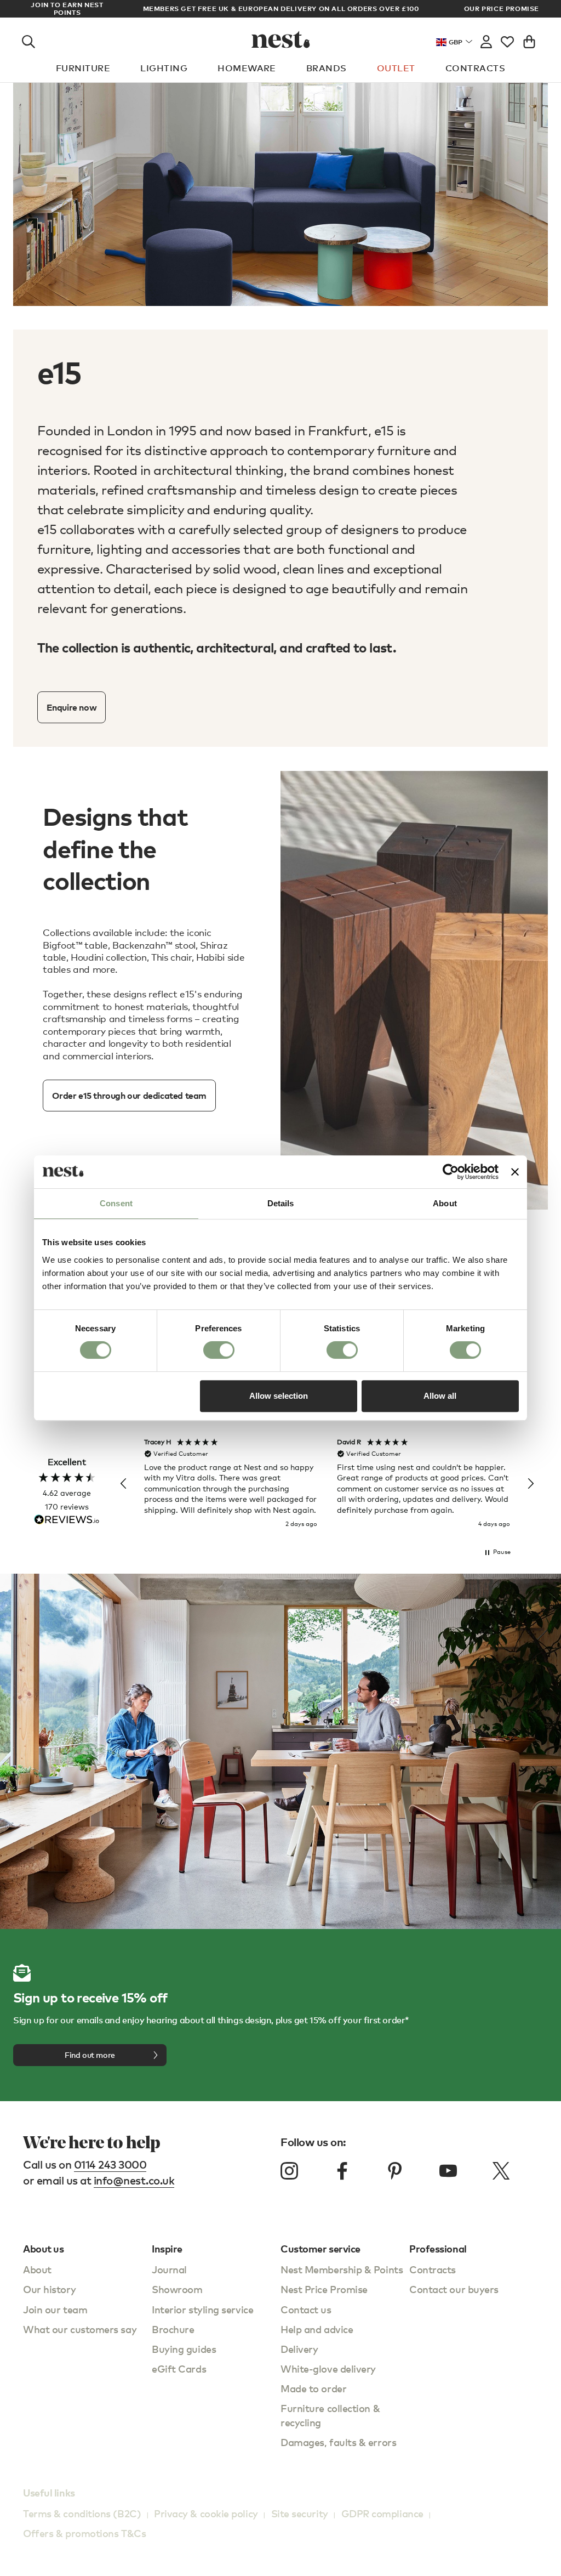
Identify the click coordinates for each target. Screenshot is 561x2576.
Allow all (440, 1396)
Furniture (83, 68)
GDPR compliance (382, 2513)
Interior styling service (202, 2309)
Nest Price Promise (324, 2289)
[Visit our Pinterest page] (395, 2171)
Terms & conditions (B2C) (82, 2513)
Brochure (173, 2329)
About (37, 2269)
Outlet (396, 68)
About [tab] (445, 1203)
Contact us (306, 2309)
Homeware (247, 68)
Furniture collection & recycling (330, 2415)
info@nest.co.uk (134, 2180)
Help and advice (317, 2329)
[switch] (219, 1350)
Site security (300, 2513)
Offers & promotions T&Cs (84, 2533)
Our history (49, 2289)
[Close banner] (515, 1172)
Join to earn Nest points (67, 9)
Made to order (313, 2388)
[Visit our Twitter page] (501, 2171)
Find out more (90, 2055)
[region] (327, 1484)
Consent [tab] (116, 1203)
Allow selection (279, 1396)
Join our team (55, 2309)
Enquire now (72, 707)
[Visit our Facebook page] (342, 2171)
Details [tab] (281, 1203)
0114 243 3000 (110, 2164)
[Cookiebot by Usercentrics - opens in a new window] (451, 1172)
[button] (124, 1484)
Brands (327, 68)
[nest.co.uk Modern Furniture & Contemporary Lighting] (281, 39)
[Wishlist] (507, 39)
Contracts (475, 68)
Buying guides (184, 2349)
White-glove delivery (328, 2368)
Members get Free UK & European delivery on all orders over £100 (281, 8)
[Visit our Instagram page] (289, 2171)
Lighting (164, 68)
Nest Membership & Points (342, 2269)
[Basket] (529, 39)
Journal (169, 2269)
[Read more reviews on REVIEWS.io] (67, 1521)
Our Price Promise (502, 9)
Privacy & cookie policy (206, 2513)
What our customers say (80, 2329)
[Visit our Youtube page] (448, 2171)
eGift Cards (179, 2368)
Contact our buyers (454, 2289)
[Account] (486, 39)
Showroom (177, 2289)
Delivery (299, 2349)
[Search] (28, 39)
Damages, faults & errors (338, 2442)
